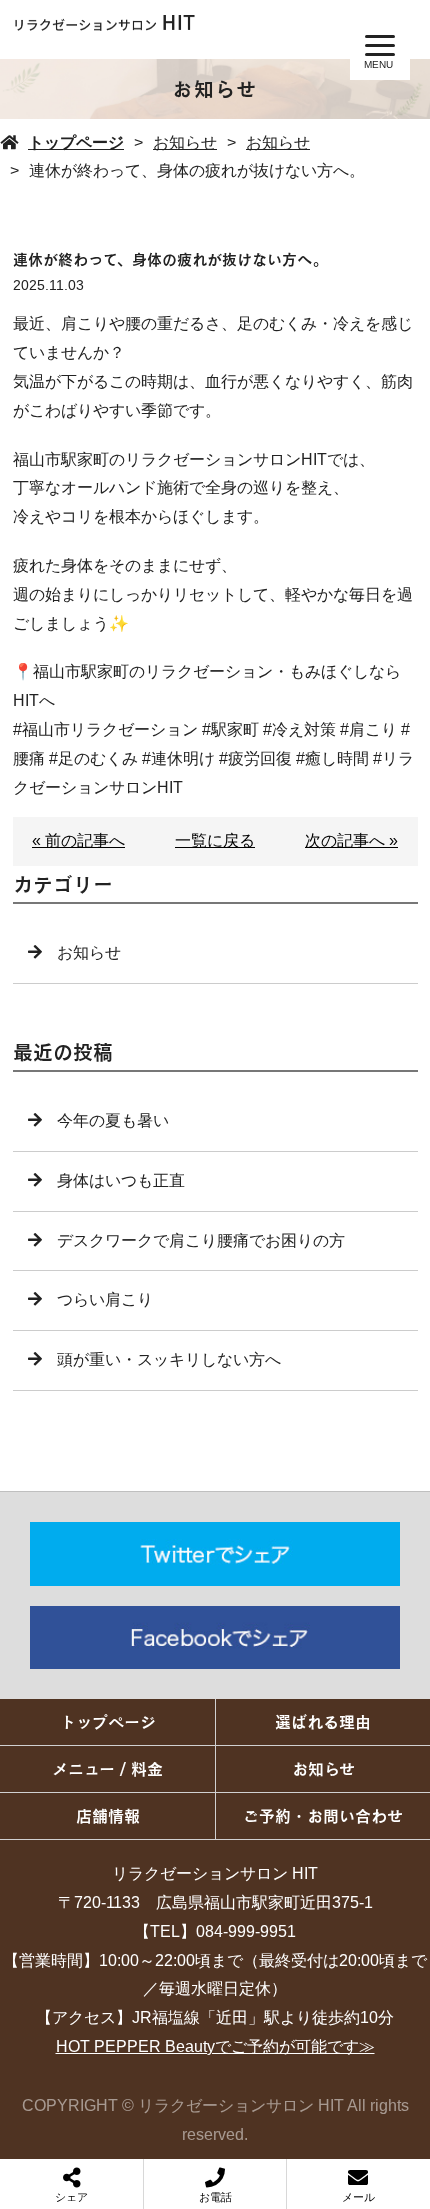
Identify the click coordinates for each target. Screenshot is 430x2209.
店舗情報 (108, 1816)
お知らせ (185, 142)
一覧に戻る (215, 840)
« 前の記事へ (78, 840)
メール (358, 2197)
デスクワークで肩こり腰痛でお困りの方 (201, 1240)
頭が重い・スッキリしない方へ (169, 1359)
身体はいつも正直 (121, 1180)
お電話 (215, 2197)
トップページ (76, 142)
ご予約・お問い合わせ (323, 1816)
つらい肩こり (105, 1299)
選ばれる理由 (323, 1722)
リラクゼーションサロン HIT (215, 1873)
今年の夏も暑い (113, 1120)
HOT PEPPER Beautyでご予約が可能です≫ (215, 2046)
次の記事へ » (351, 840)
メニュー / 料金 (107, 1769)
